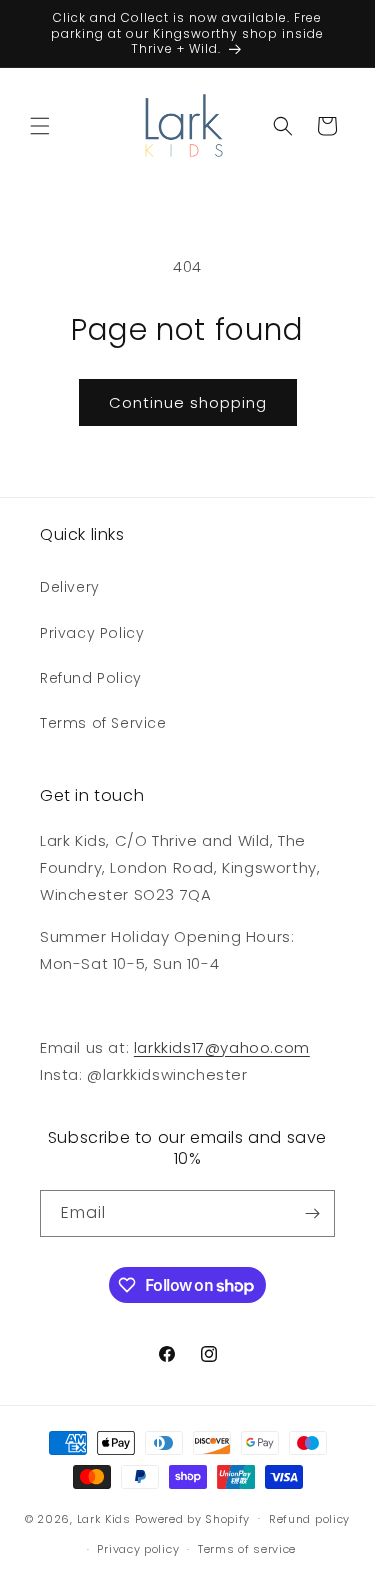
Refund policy (309, 1519)
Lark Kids (104, 1518)
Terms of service (247, 1549)
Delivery (70, 587)
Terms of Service (103, 723)
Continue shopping (188, 402)
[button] (40, 126)
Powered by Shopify (193, 1518)
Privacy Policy (92, 633)
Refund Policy (91, 678)
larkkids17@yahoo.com (222, 1047)
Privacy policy (138, 1549)
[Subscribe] (312, 1213)
